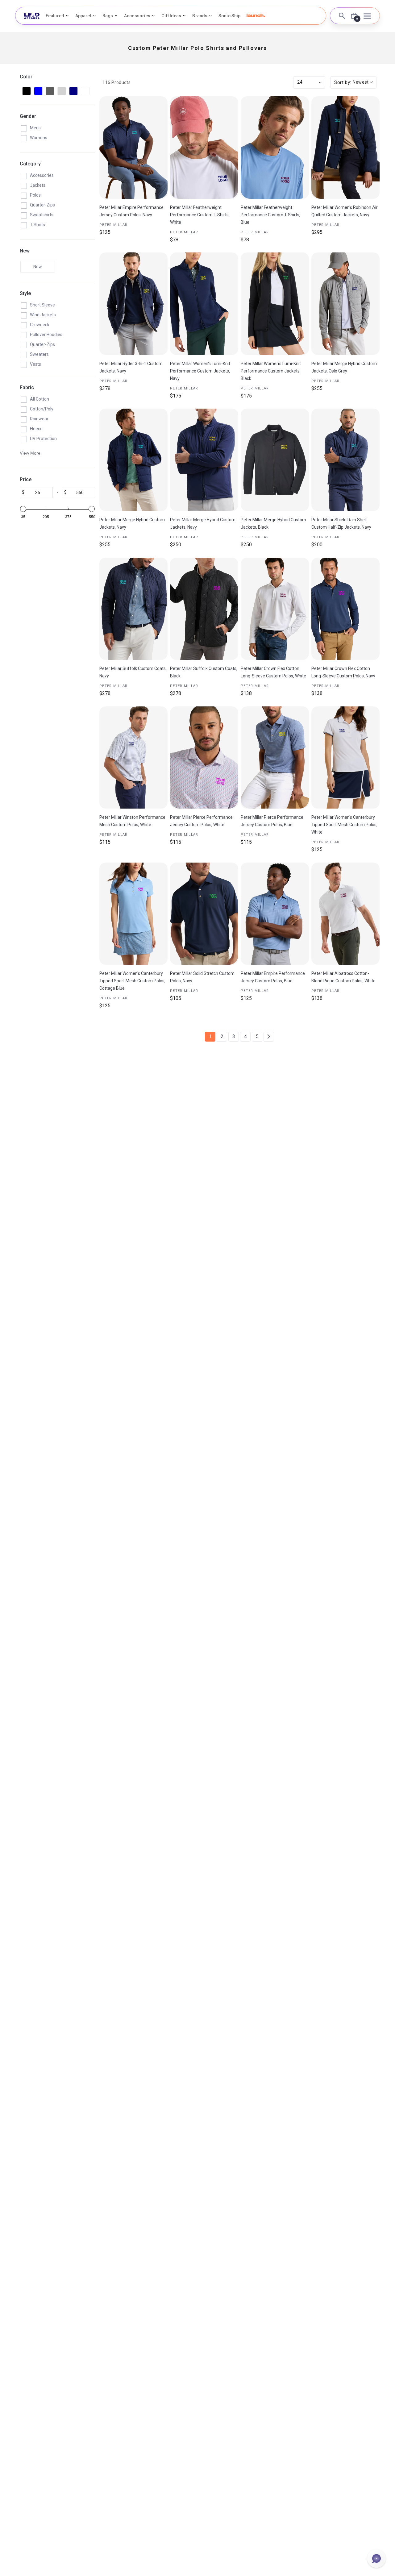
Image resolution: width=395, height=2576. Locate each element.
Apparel (83, 16)
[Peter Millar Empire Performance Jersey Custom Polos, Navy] (133, 148)
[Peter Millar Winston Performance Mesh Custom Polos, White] (133, 758)
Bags (108, 16)
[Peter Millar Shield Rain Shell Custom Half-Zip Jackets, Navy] (345, 460)
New (25, 251)
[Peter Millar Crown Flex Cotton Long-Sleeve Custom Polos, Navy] (345, 609)
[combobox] (353, 83)
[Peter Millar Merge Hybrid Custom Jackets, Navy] (133, 460)
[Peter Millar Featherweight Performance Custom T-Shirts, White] (204, 148)
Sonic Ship (229, 16)
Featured (55, 16)
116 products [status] (116, 82)
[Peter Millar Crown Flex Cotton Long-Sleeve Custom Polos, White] (275, 609)
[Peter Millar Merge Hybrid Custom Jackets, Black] (275, 460)
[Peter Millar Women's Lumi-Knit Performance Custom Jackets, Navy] (204, 304)
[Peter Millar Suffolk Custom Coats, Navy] (133, 609)
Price (26, 479)
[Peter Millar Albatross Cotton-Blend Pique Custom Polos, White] (345, 914)
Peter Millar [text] (114, 225)
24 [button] (300, 82)
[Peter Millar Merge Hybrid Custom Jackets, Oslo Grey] (345, 304)
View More (30, 453)
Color (26, 77)
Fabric (27, 387)
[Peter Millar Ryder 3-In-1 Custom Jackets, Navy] (133, 304)
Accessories (137, 16)
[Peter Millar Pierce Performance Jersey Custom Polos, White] (204, 758)
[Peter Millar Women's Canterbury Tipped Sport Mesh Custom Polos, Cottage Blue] (133, 914)
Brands (200, 16)
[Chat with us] (376, 2558)
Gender (28, 116)
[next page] (269, 1037)
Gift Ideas (171, 16)
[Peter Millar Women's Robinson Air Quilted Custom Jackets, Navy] (345, 148)
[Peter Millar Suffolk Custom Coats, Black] (204, 609)
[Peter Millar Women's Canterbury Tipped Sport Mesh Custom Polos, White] (345, 758)
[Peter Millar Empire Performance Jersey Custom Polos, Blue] (275, 914)
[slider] (23, 509)
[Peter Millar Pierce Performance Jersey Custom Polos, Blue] (275, 758)
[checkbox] (27, 91)
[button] (256, 15)
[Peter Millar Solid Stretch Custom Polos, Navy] (204, 914)
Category (30, 164)
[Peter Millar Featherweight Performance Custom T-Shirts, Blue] (275, 148)
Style (25, 293)
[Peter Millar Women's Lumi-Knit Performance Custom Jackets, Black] (275, 304)
